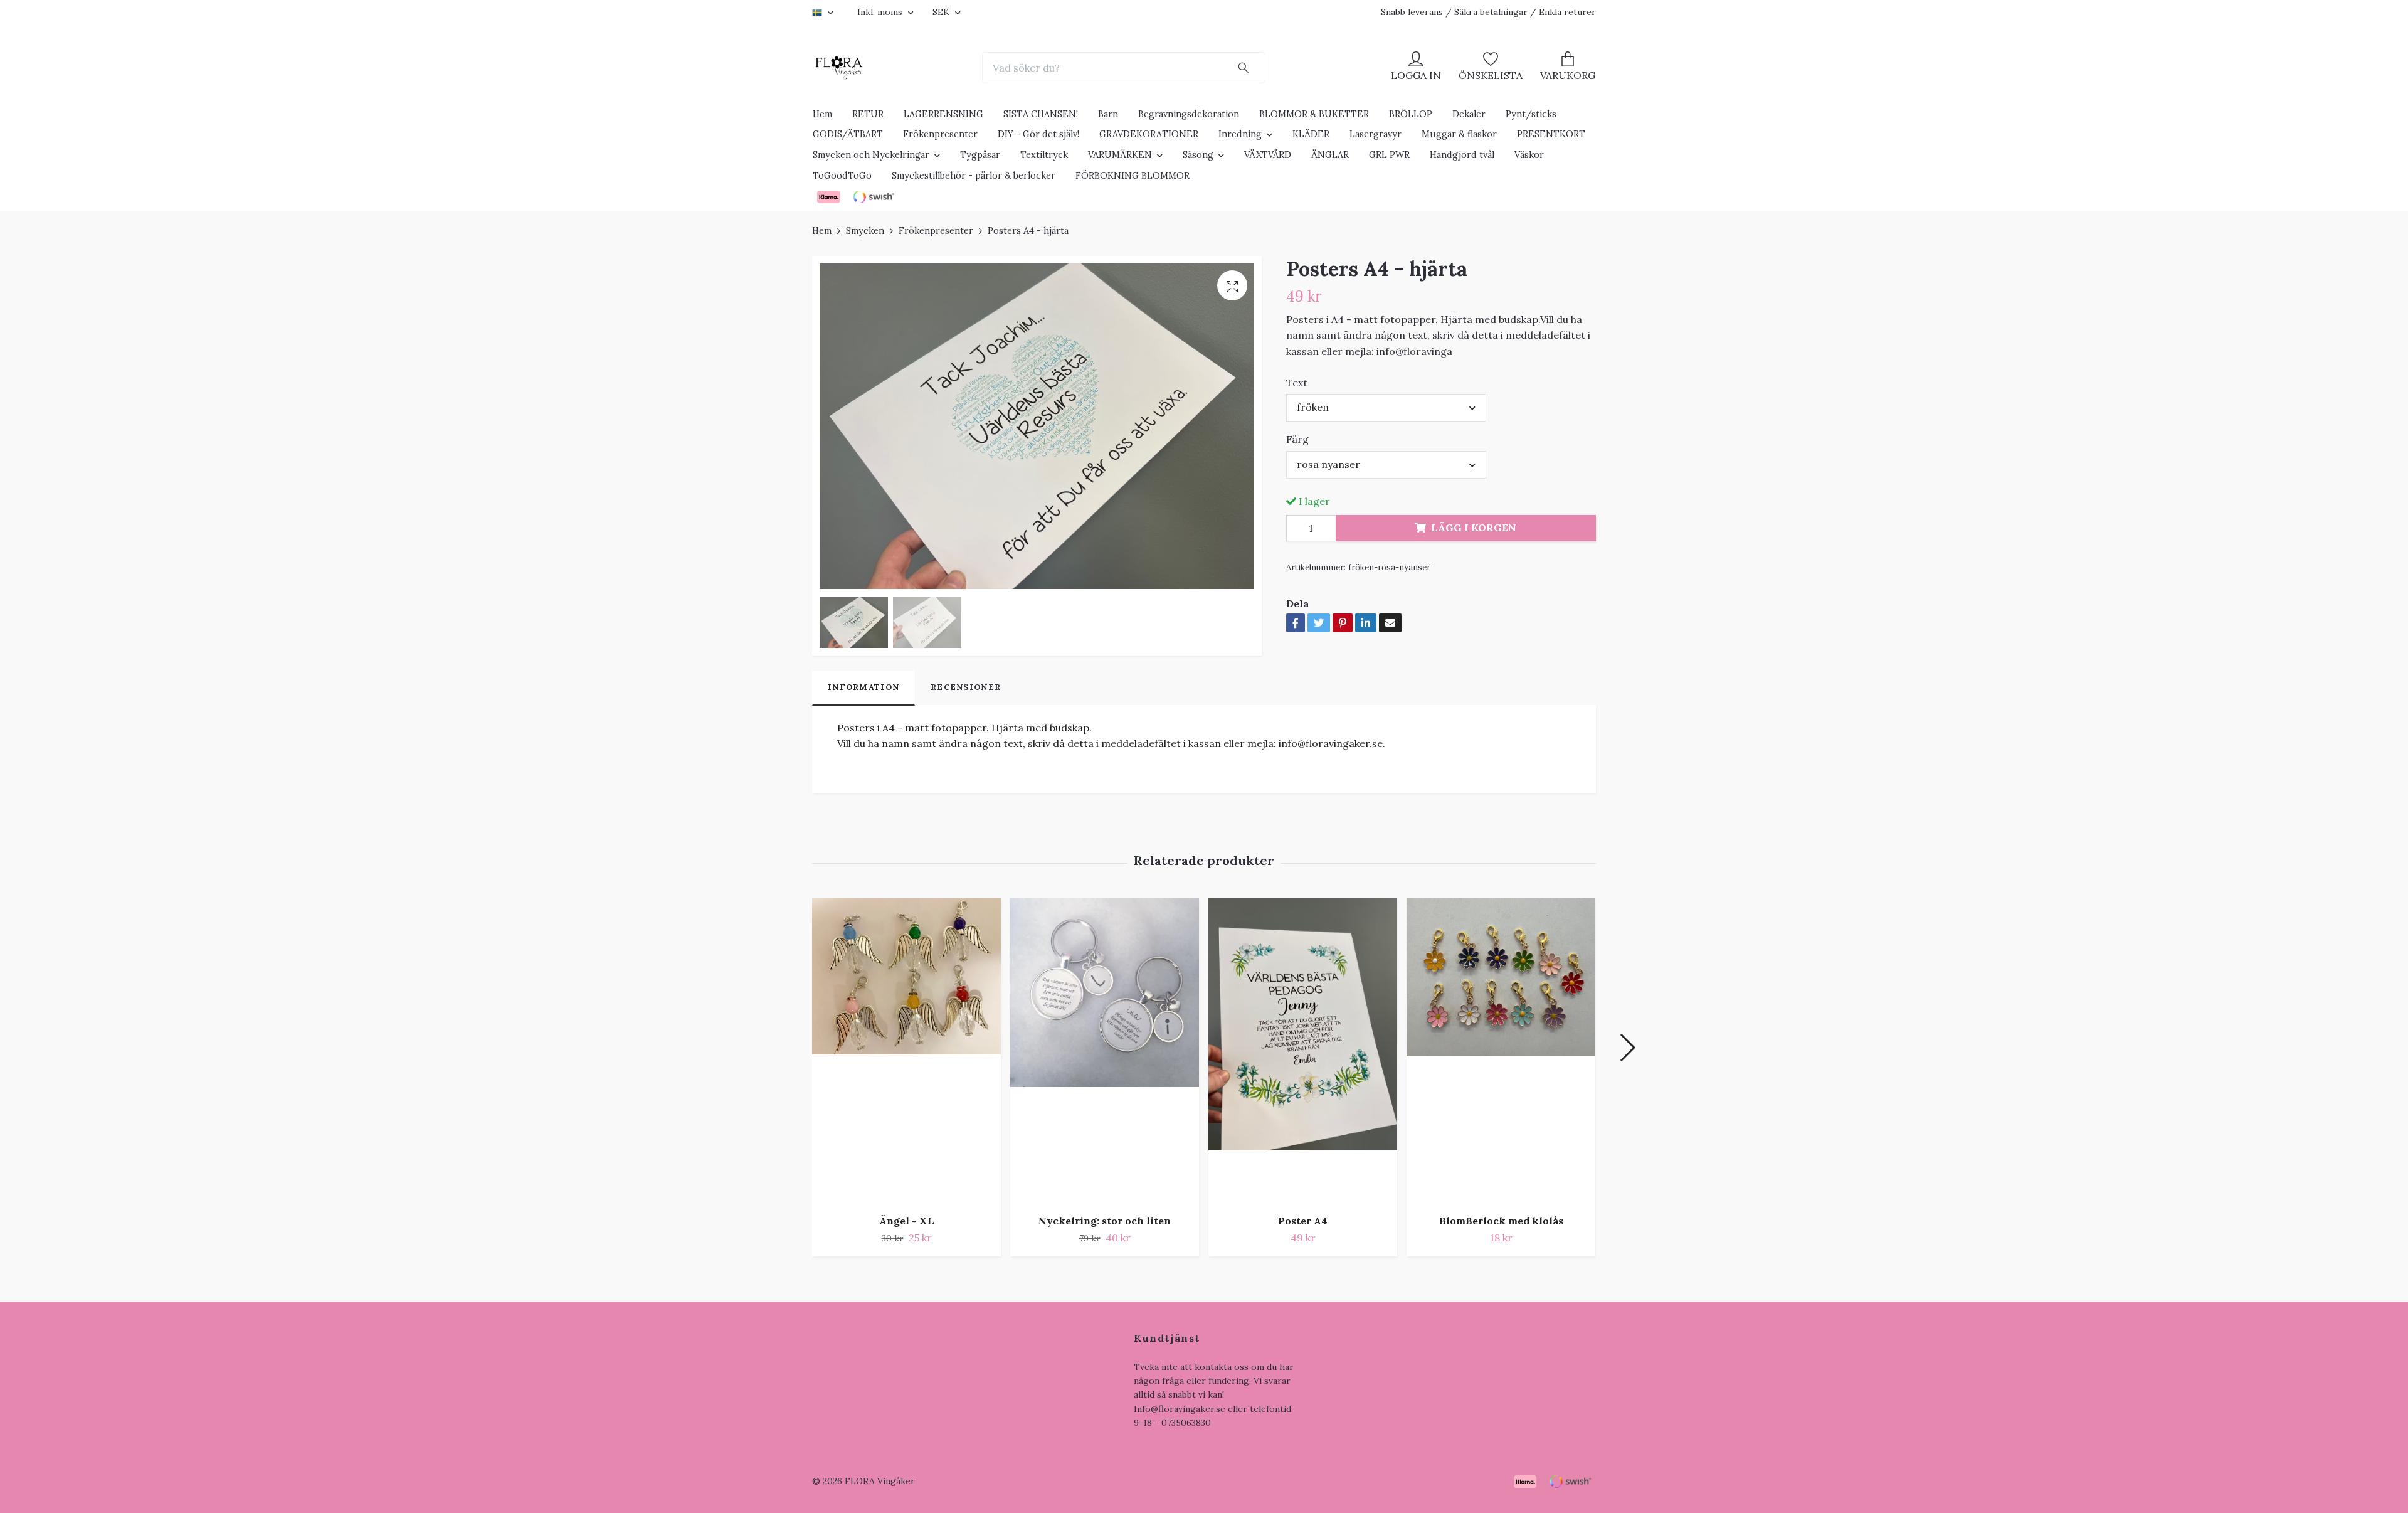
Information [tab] (863, 687)
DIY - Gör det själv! (1038, 134)
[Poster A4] (1303, 1051)
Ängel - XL (907, 1221)
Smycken (865, 231)
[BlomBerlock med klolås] (1501, 1051)
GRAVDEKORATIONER (1149, 134)
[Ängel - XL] (906, 1051)
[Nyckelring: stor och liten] (1105, 1051)
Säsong (1198, 155)
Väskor (1529, 155)
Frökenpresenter (940, 134)
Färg (1297, 439)
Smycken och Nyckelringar (871, 155)
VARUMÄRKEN (1120, 155)
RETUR (868, 114)
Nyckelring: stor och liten (1105, 1221)
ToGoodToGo (842, 176)
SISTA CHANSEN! (1041, 114)
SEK (942, 12)
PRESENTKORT (1551, 134)
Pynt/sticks (1531, 114)
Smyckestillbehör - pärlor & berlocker (974, 176)
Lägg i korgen (1474, 528)
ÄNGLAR (1330, 155)
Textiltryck (1044, 155)
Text (1297, 383)
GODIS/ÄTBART (848, 134)
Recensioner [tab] (966, 687)
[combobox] (1386, 408)
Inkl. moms (881, 12)
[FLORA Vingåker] (839, 68)
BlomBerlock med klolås (1501, 1221)
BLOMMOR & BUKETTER (1314, 114)
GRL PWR (1389, 155)
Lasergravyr (1376, 134)
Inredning (1240, 134)
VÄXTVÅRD (1268, 155)
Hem (822, 114)
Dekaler (1469, 114)
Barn (1108, 114)
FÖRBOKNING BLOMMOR (1133, 176)
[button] (1627, 1048)
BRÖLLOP (1411, 114)
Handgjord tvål (1462, 155)
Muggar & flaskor (1459, 134)
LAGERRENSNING (943, 114)
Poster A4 (1303, 1221)
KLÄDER (1311, 134)
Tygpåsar (980, 155)
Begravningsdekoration (1189, 114)
